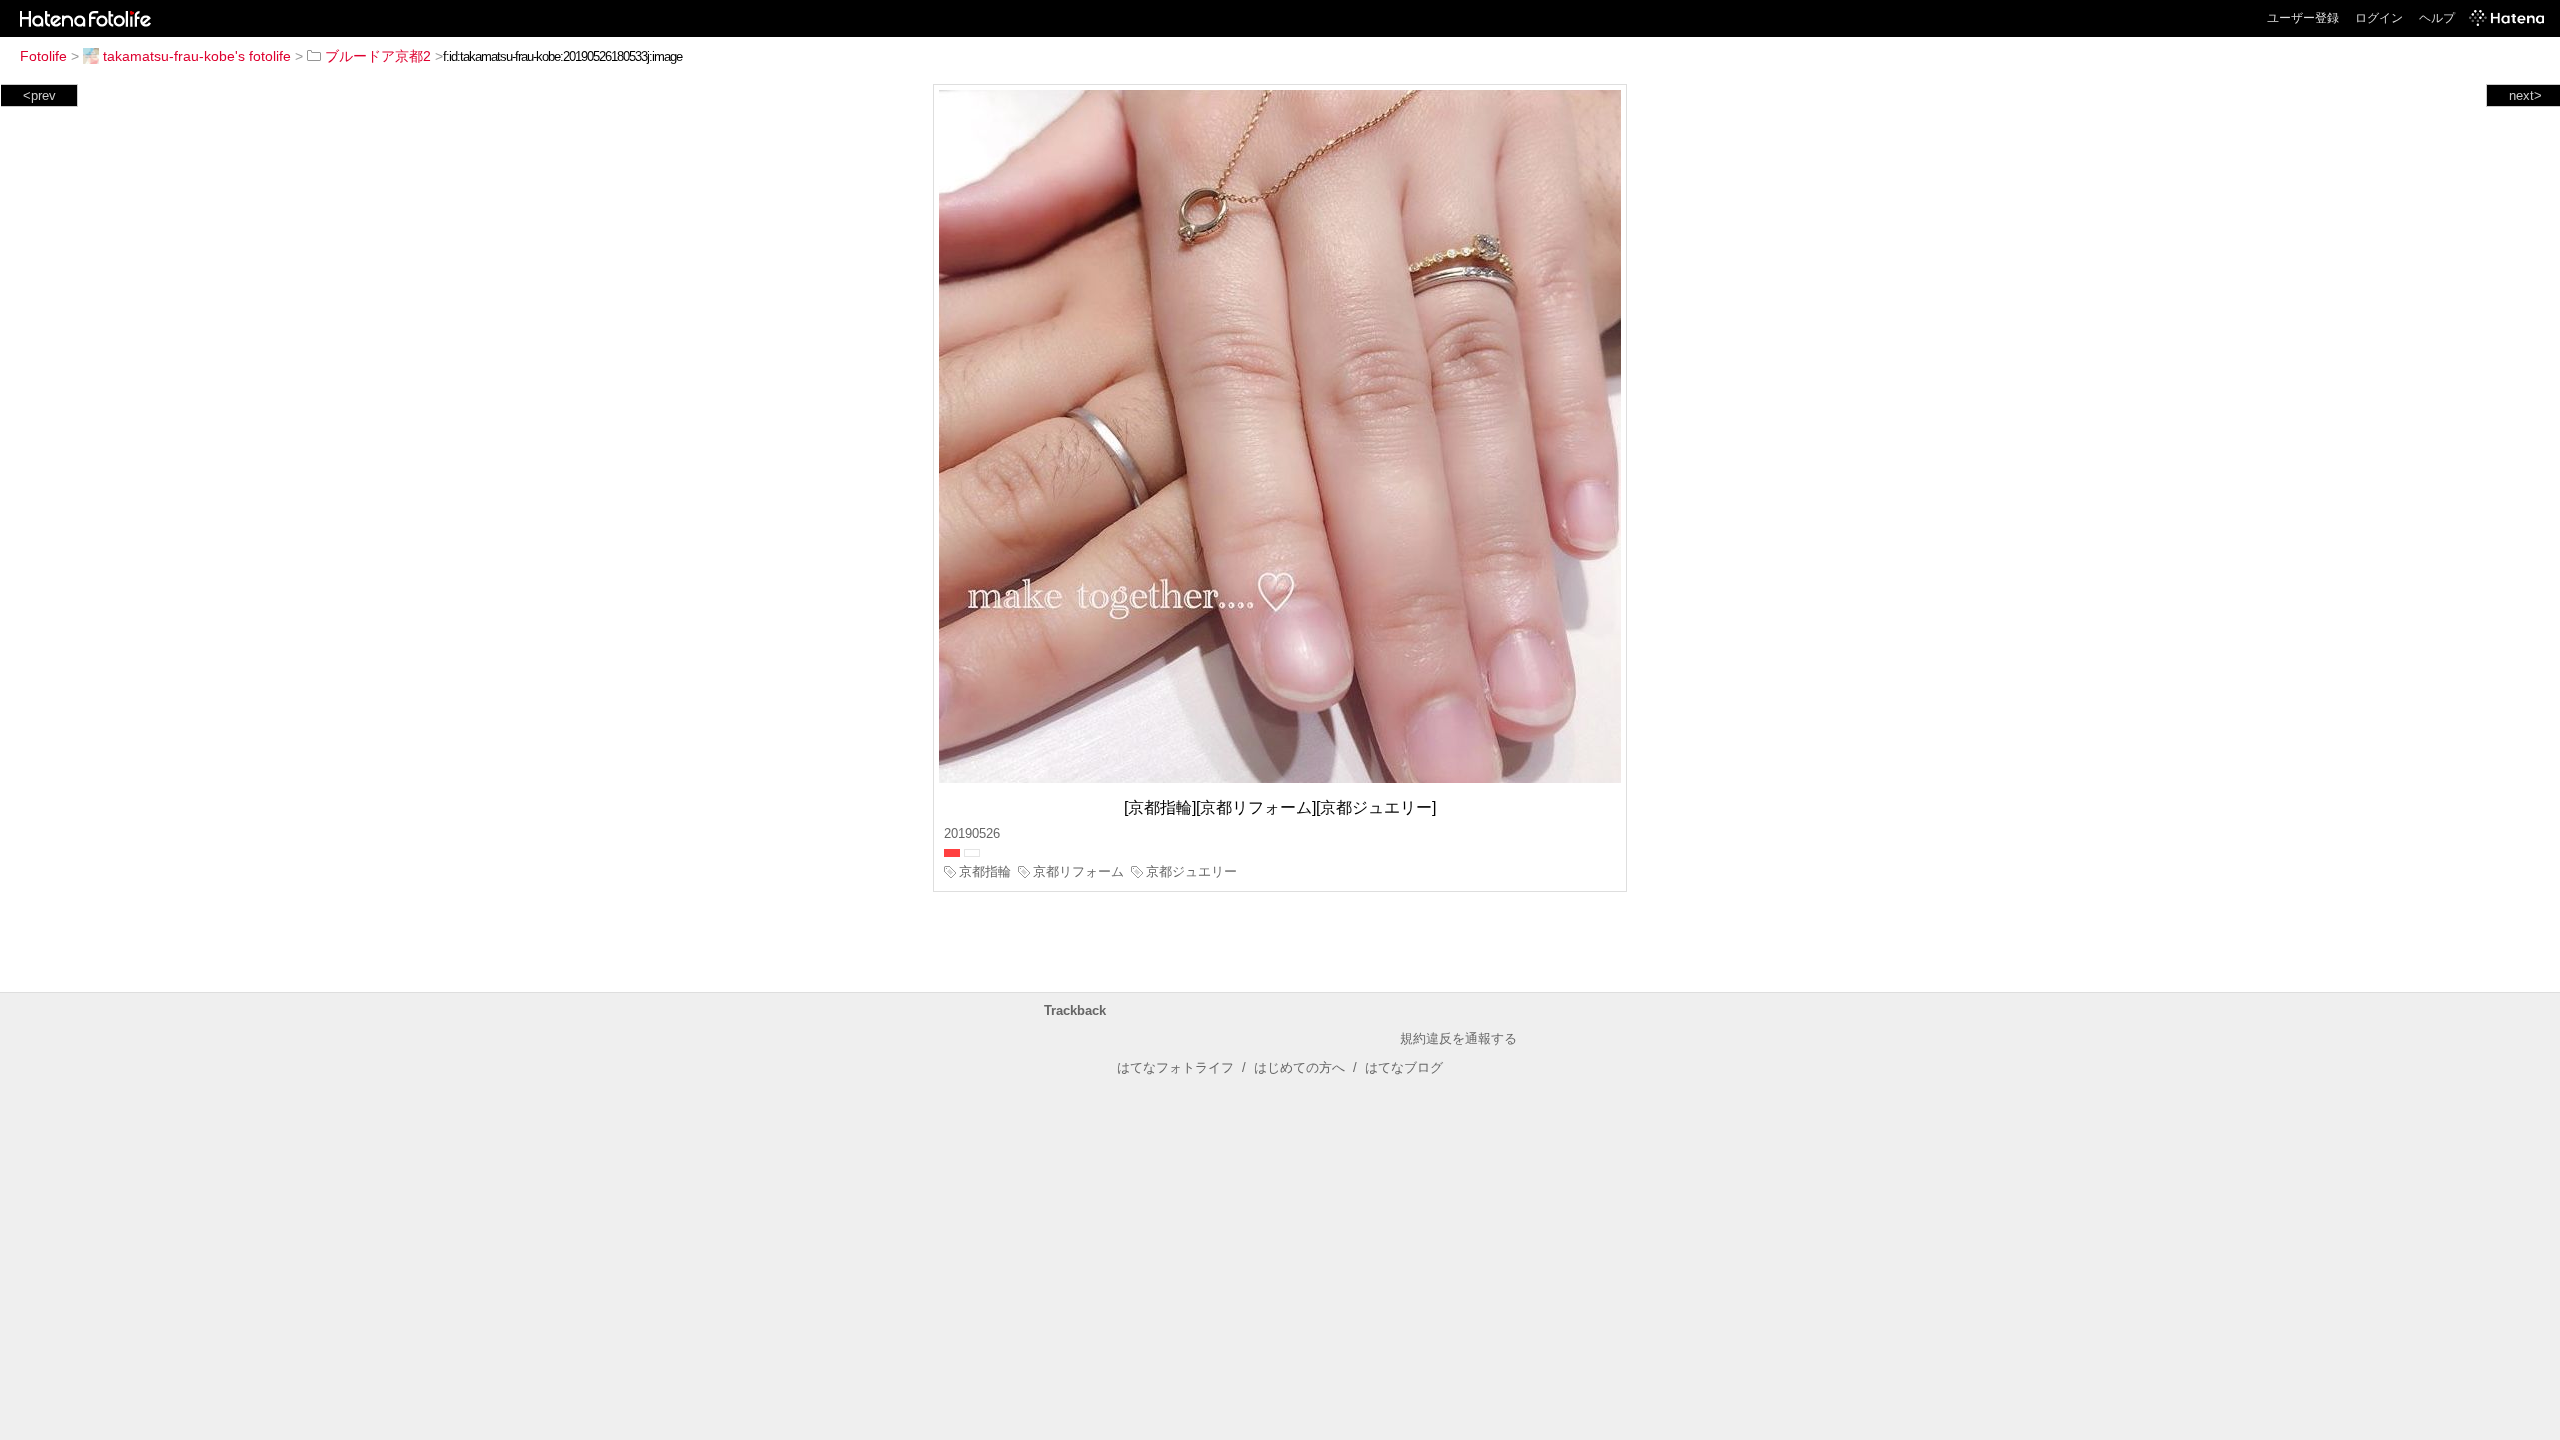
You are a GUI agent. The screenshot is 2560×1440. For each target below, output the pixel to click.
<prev (39, 95)
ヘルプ (2437, 18)
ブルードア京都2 (378, 56)
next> (2525, 95)
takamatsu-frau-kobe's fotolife (197, 56)
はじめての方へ (1299, 1067)
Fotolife (43, 56)
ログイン (2379, 18)
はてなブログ (1404, 1067)
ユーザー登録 (2303, 18)
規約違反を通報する (1458, 1038)
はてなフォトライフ (1175, 1067)
